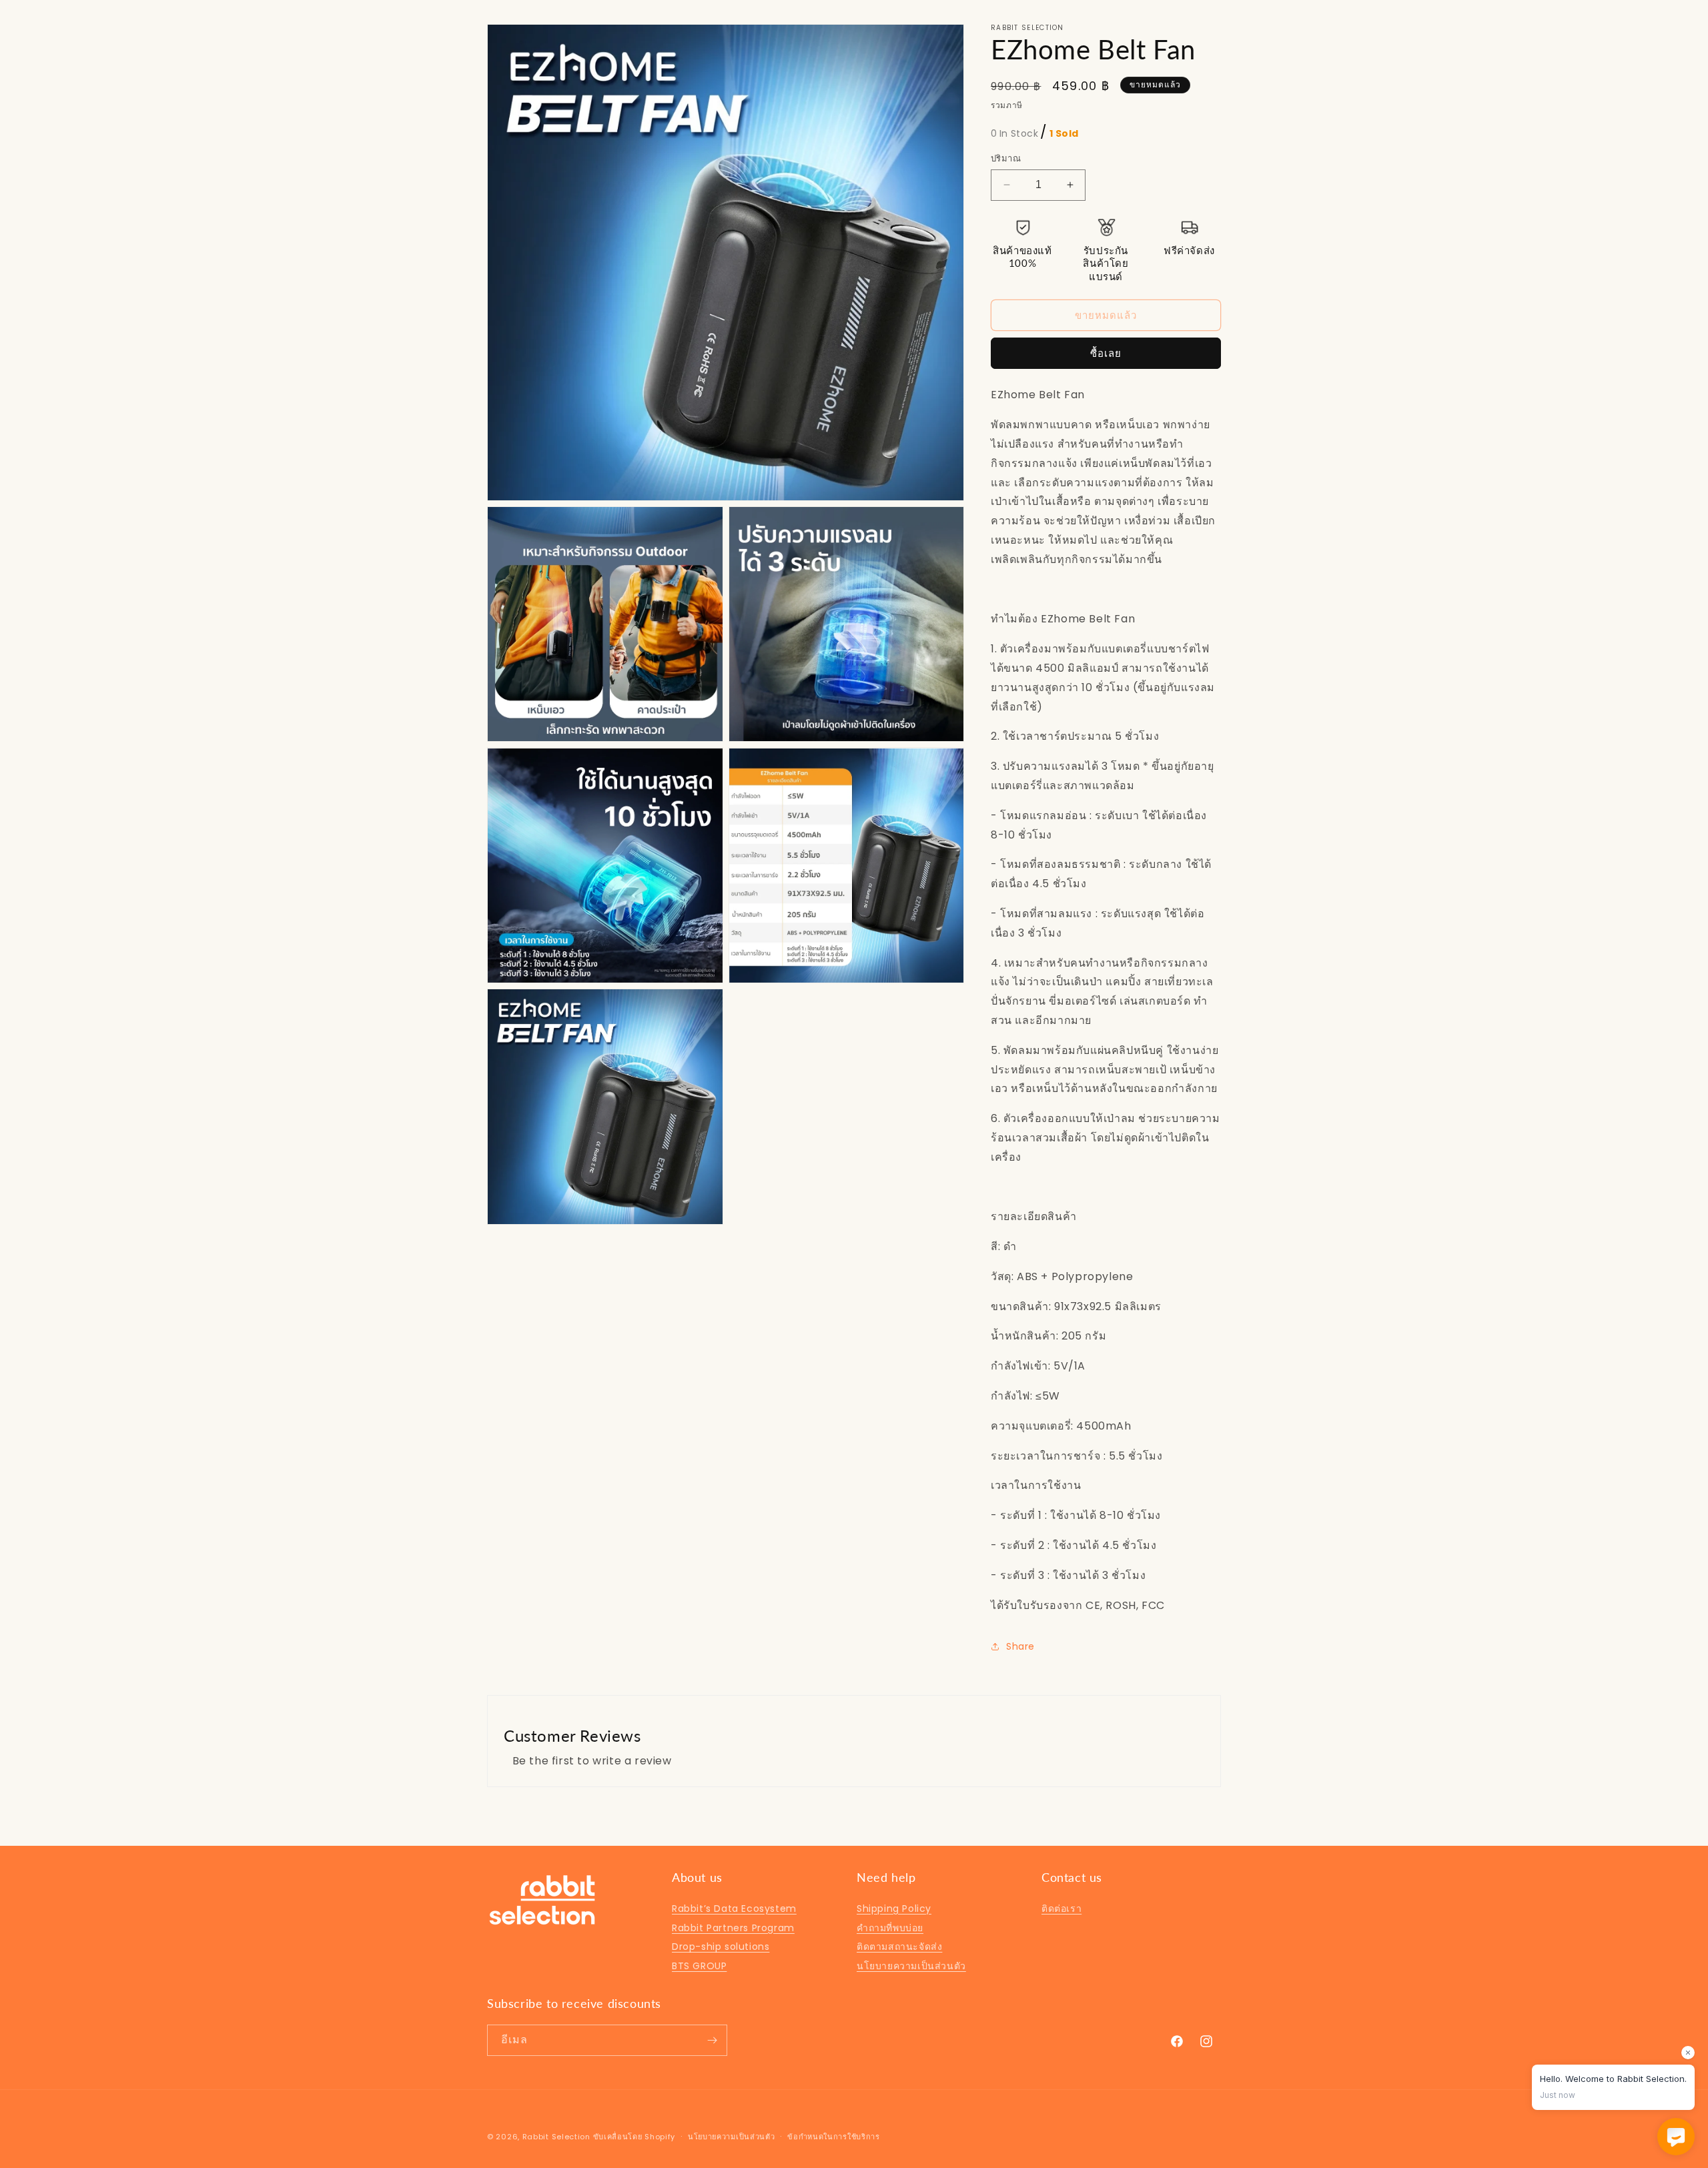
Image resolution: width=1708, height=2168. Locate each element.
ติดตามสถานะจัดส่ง (899, 1947)
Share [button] (1020, 1646)
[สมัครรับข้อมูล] (712, 2040)
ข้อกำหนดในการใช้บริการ (834, 2137)
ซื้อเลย (1106, 353)
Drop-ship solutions (721, 1947)
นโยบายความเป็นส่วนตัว (911, 1966)
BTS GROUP (699, 1966)
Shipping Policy (894, 1909)
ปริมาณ (1006, 158)
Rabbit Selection (556, 2137)
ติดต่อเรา (1061, 1909)
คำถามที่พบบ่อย (890, 1928)
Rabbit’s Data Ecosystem (734, 1909)
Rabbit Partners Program (733, 1928)
